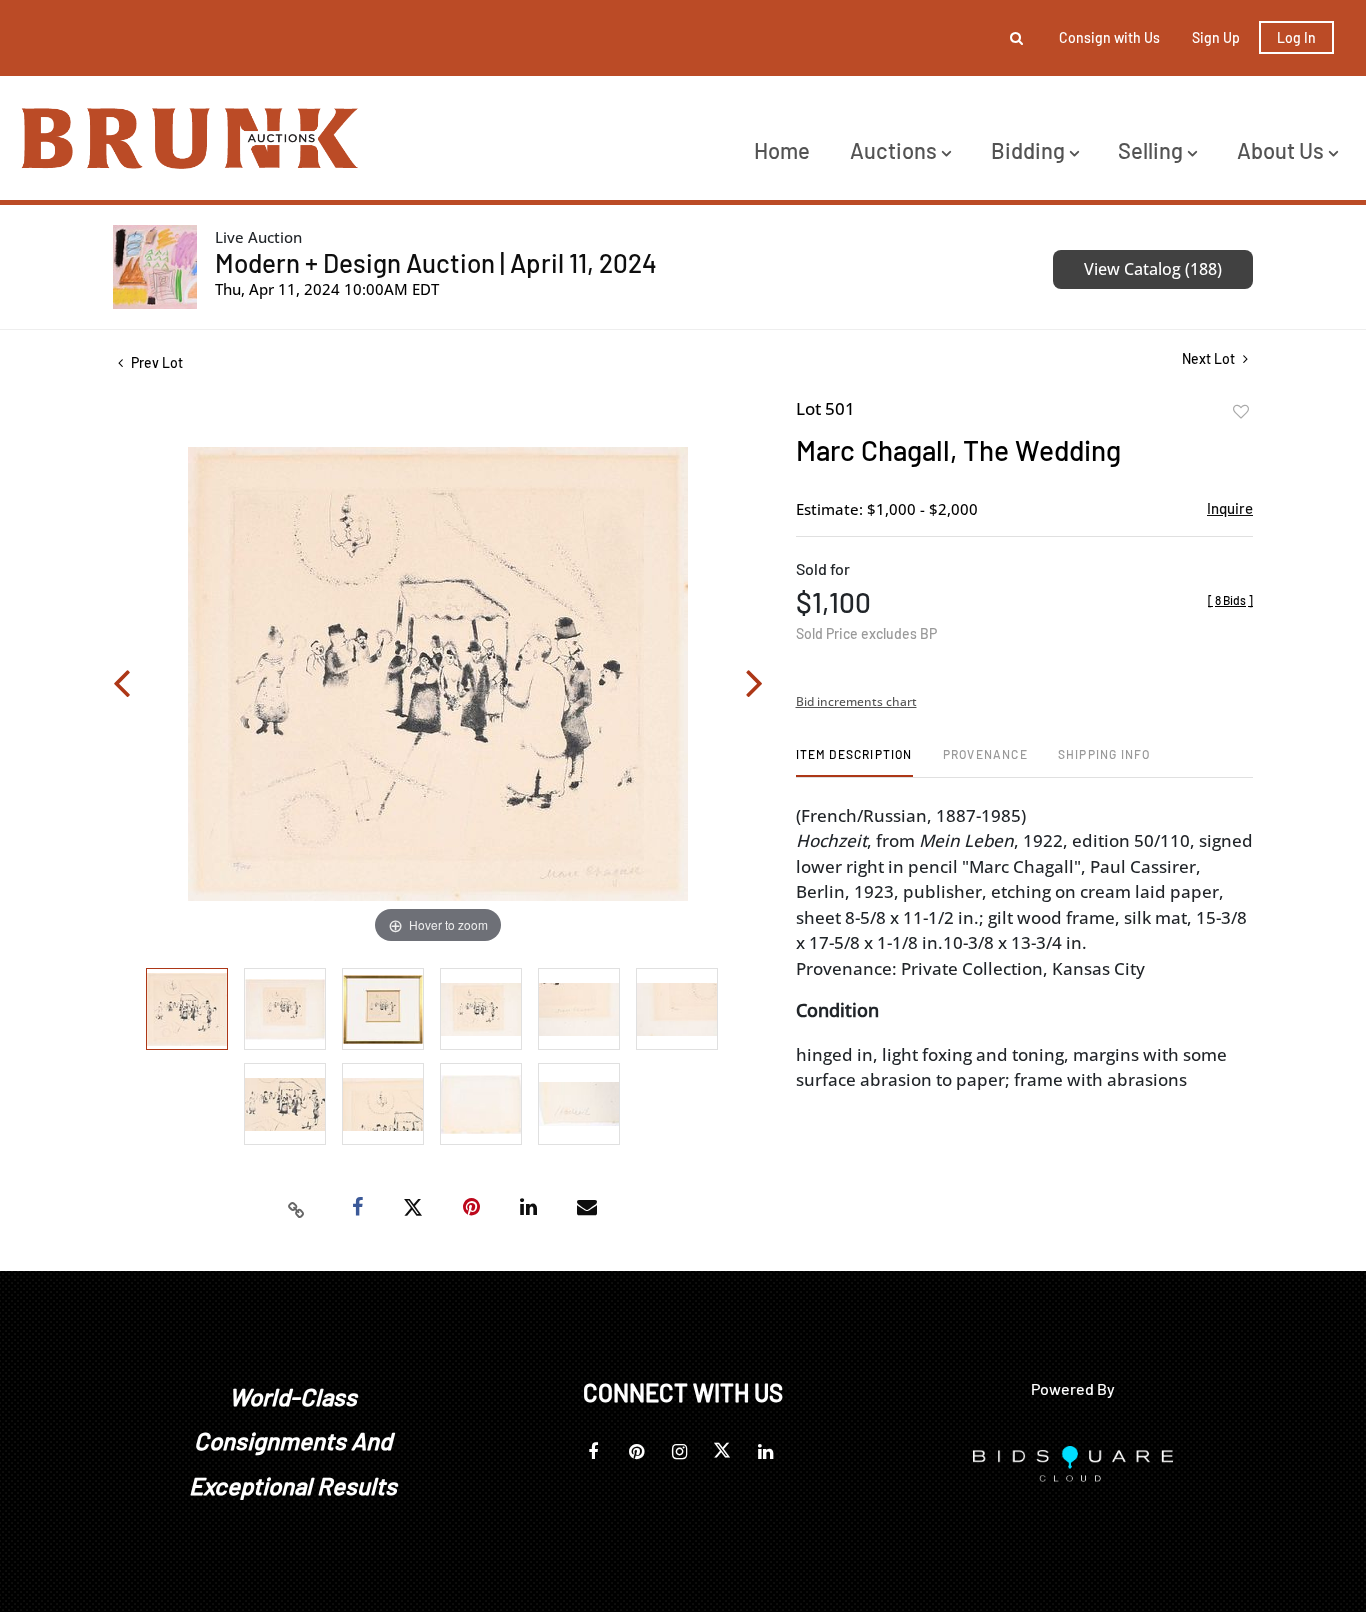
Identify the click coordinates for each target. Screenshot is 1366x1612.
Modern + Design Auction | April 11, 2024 (436, 262)
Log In (1296, 37)
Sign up (1216, 37)
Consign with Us (1109, 37)
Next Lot (1210, 358)
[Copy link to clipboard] (297, 1208)
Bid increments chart (856, 701)
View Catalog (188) (1153, 269)
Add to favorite (1241, 412)
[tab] (854, 761)
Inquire (1230, 508)
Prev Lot (155, 362)
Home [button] (782, 150)
